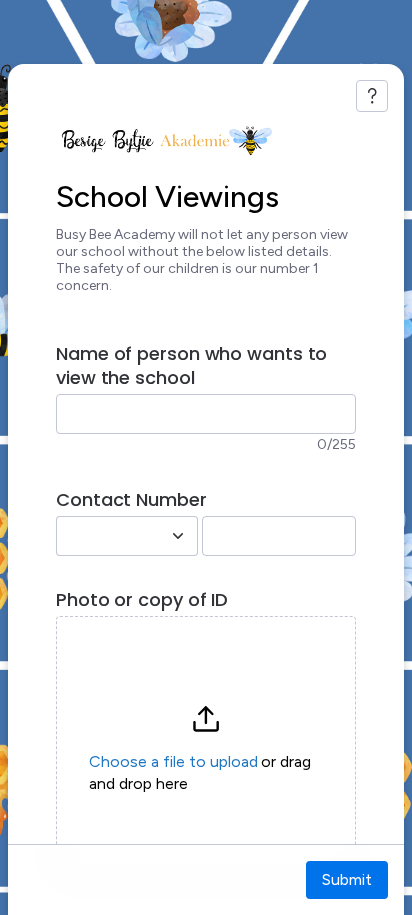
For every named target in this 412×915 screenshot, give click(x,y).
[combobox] (105, 536)
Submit (347, 879)
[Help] (372, 96)
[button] (206, 749)
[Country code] (178, 536)
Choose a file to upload (173, 761)
